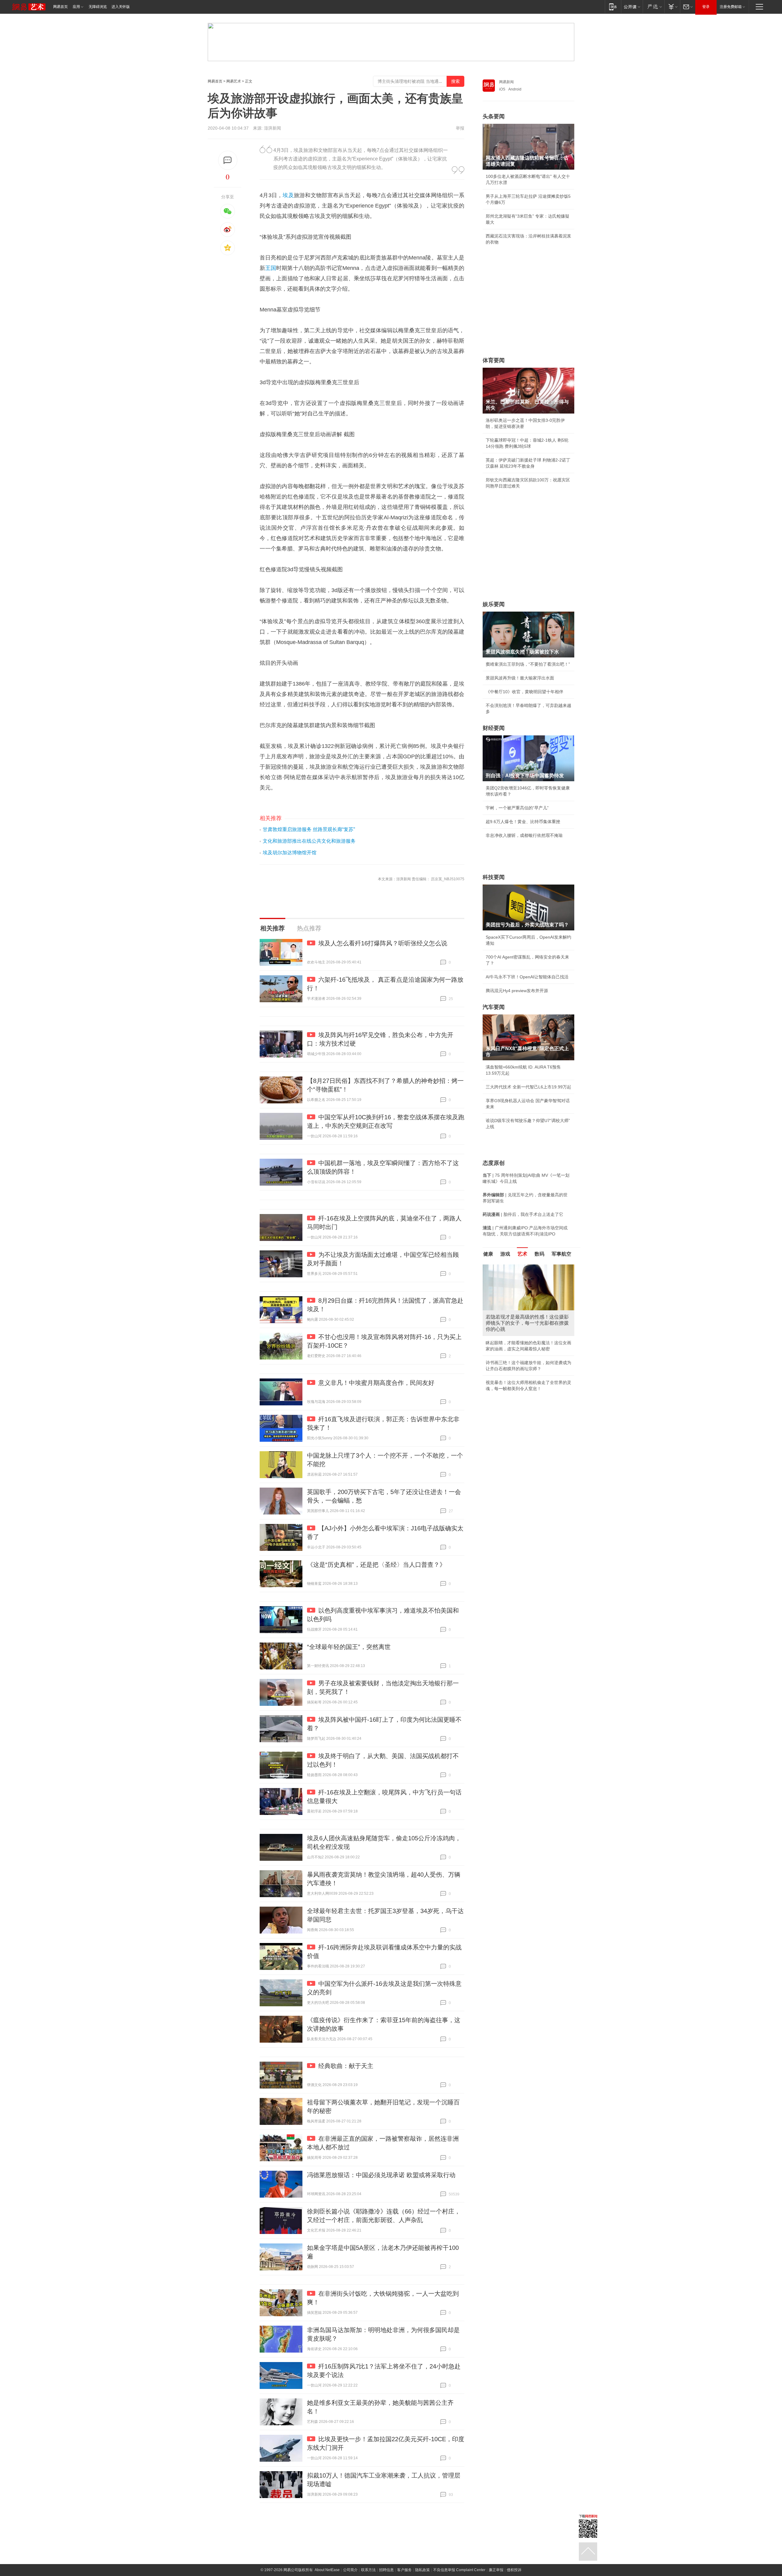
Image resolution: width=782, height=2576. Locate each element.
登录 (706, 7)
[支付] (672, 7)
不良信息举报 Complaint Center (459, 2570)
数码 (539, 1254)
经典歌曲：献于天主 (346, 2066)
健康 (488, 1254)
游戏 (505, 1254)
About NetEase (327, 2570)
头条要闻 (494, 116)
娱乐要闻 (494, 604)
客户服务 (404, 2570)
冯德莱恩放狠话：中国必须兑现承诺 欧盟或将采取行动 (381, 2175)
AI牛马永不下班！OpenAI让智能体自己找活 (527, 977)
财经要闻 (494, 728)
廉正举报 (496, 2570)
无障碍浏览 (98, 7)
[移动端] (613, 7)
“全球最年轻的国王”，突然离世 (349, 1647)
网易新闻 (506, 82)
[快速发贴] (228, 160)
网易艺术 (234, 81)
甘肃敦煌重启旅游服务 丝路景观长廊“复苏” (309, 829)
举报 (460, 128)
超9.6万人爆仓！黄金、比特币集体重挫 (523, 822)
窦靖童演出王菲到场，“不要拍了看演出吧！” (528, 664)
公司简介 (350, 2570)
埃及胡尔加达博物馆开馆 (290, 853)
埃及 (288, 195)
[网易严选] (654, 7)
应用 (76, 7)
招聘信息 (386, 2570)
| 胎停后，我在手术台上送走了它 (523, 1214)
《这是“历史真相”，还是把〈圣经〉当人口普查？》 (376, 1565)
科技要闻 (494, 877)
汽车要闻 (494, 1007)
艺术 (522, 1254)
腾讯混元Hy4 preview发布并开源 (517, 991)
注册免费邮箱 (731, 7)
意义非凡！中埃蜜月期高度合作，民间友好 (376, 1383)
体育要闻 (494, 360)
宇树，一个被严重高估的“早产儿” (517, 808)
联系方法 (368, 2570)
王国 (271, 268)
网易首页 (60, 7)
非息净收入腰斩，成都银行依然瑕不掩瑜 (524, 835)
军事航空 (561, 1254)
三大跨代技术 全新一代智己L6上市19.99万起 (528, 1087)
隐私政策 (422, 2570)
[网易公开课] (632, 7)
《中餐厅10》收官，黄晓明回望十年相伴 (524, 692)
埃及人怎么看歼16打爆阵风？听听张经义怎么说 (383, 943)
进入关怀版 (121, 7)
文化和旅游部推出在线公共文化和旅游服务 (309, 841)
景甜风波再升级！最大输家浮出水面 (520, 678)
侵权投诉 (514, 2570)
